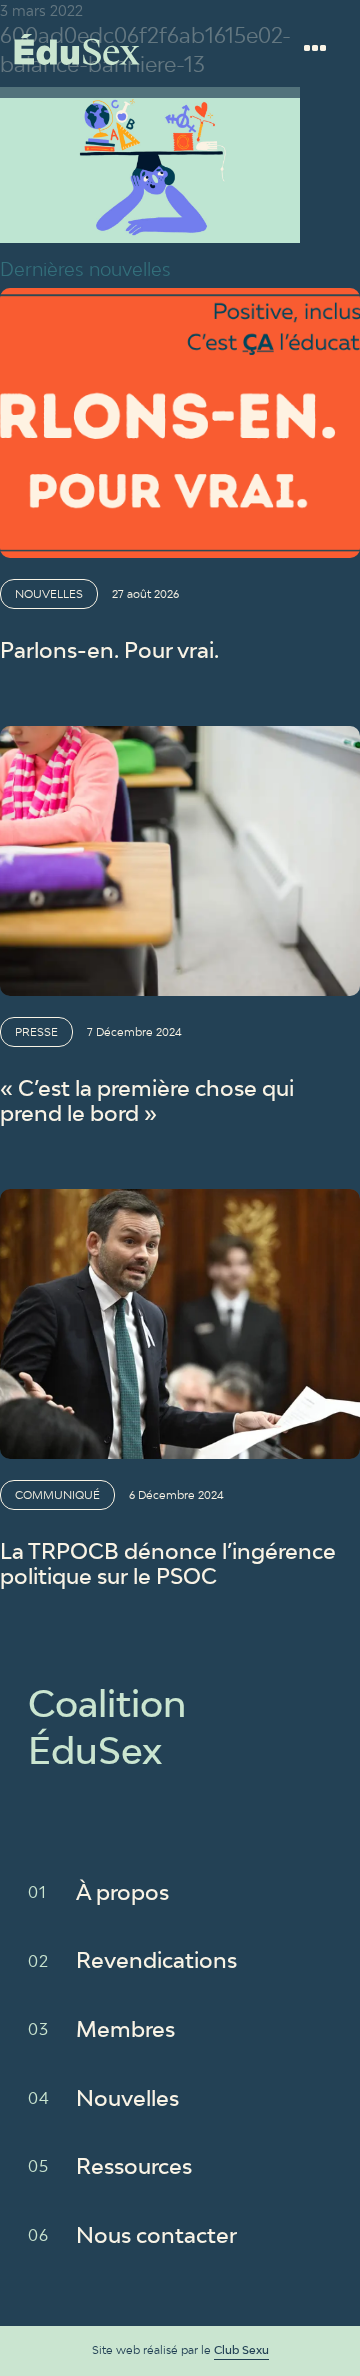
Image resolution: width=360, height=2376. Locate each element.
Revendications (156, 1960)
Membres (125, 2029)
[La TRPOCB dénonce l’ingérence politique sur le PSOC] (180, 1324)
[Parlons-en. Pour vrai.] (180, 423)
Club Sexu (241, 2350)
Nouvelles (127, 2098)
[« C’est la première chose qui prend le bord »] (180, 861)
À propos (122, 1892)
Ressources (134, 2166)
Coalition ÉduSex (77, 49)
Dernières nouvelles (85, 269)
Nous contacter (156, 2235)
